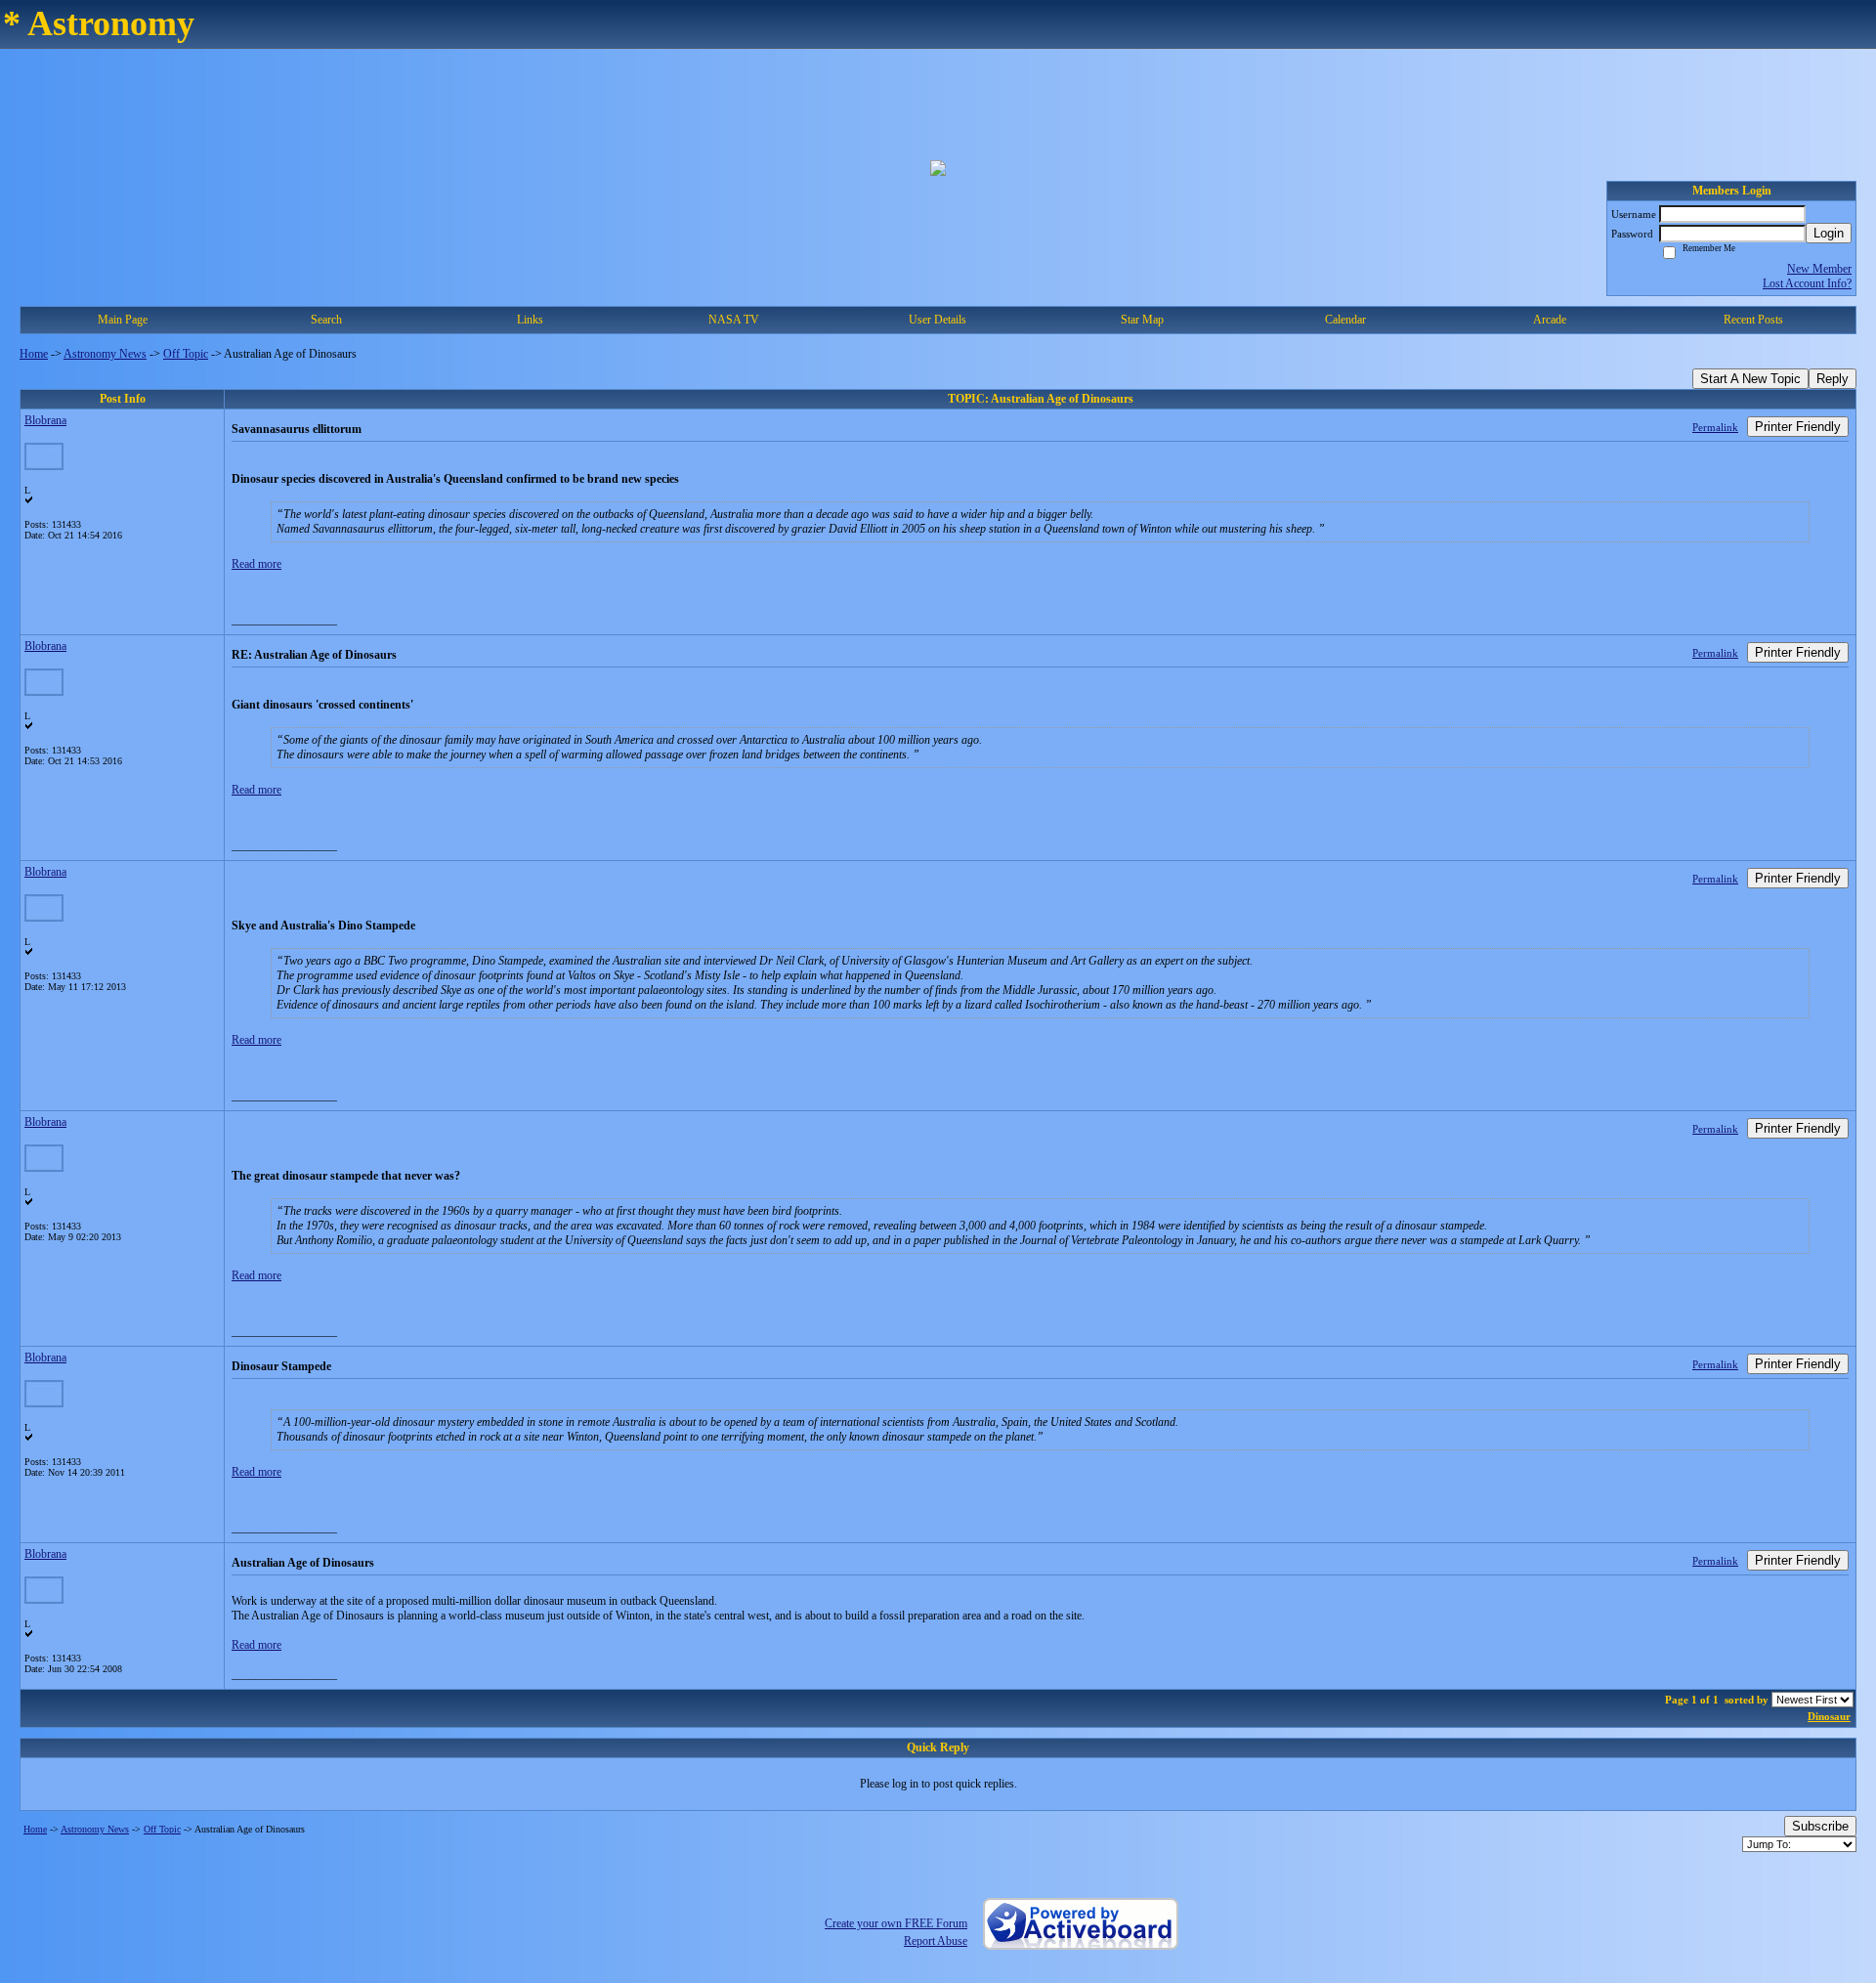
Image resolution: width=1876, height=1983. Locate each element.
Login (1829, 233)
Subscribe (1820, 1826)
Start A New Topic (1750, 379)
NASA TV (734, 320)
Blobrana (45, 420)
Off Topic (186, 354)
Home (34, 354)
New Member (1819, 269)
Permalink (1715, 427)
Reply (1833, 379)
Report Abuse (936, 1941)
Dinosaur (1829, 1716)
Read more (256, 564)
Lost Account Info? (1807, 283)
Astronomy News (105, 354)
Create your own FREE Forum (896, 1923)
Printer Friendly (1798, 427)
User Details (938, 320)
